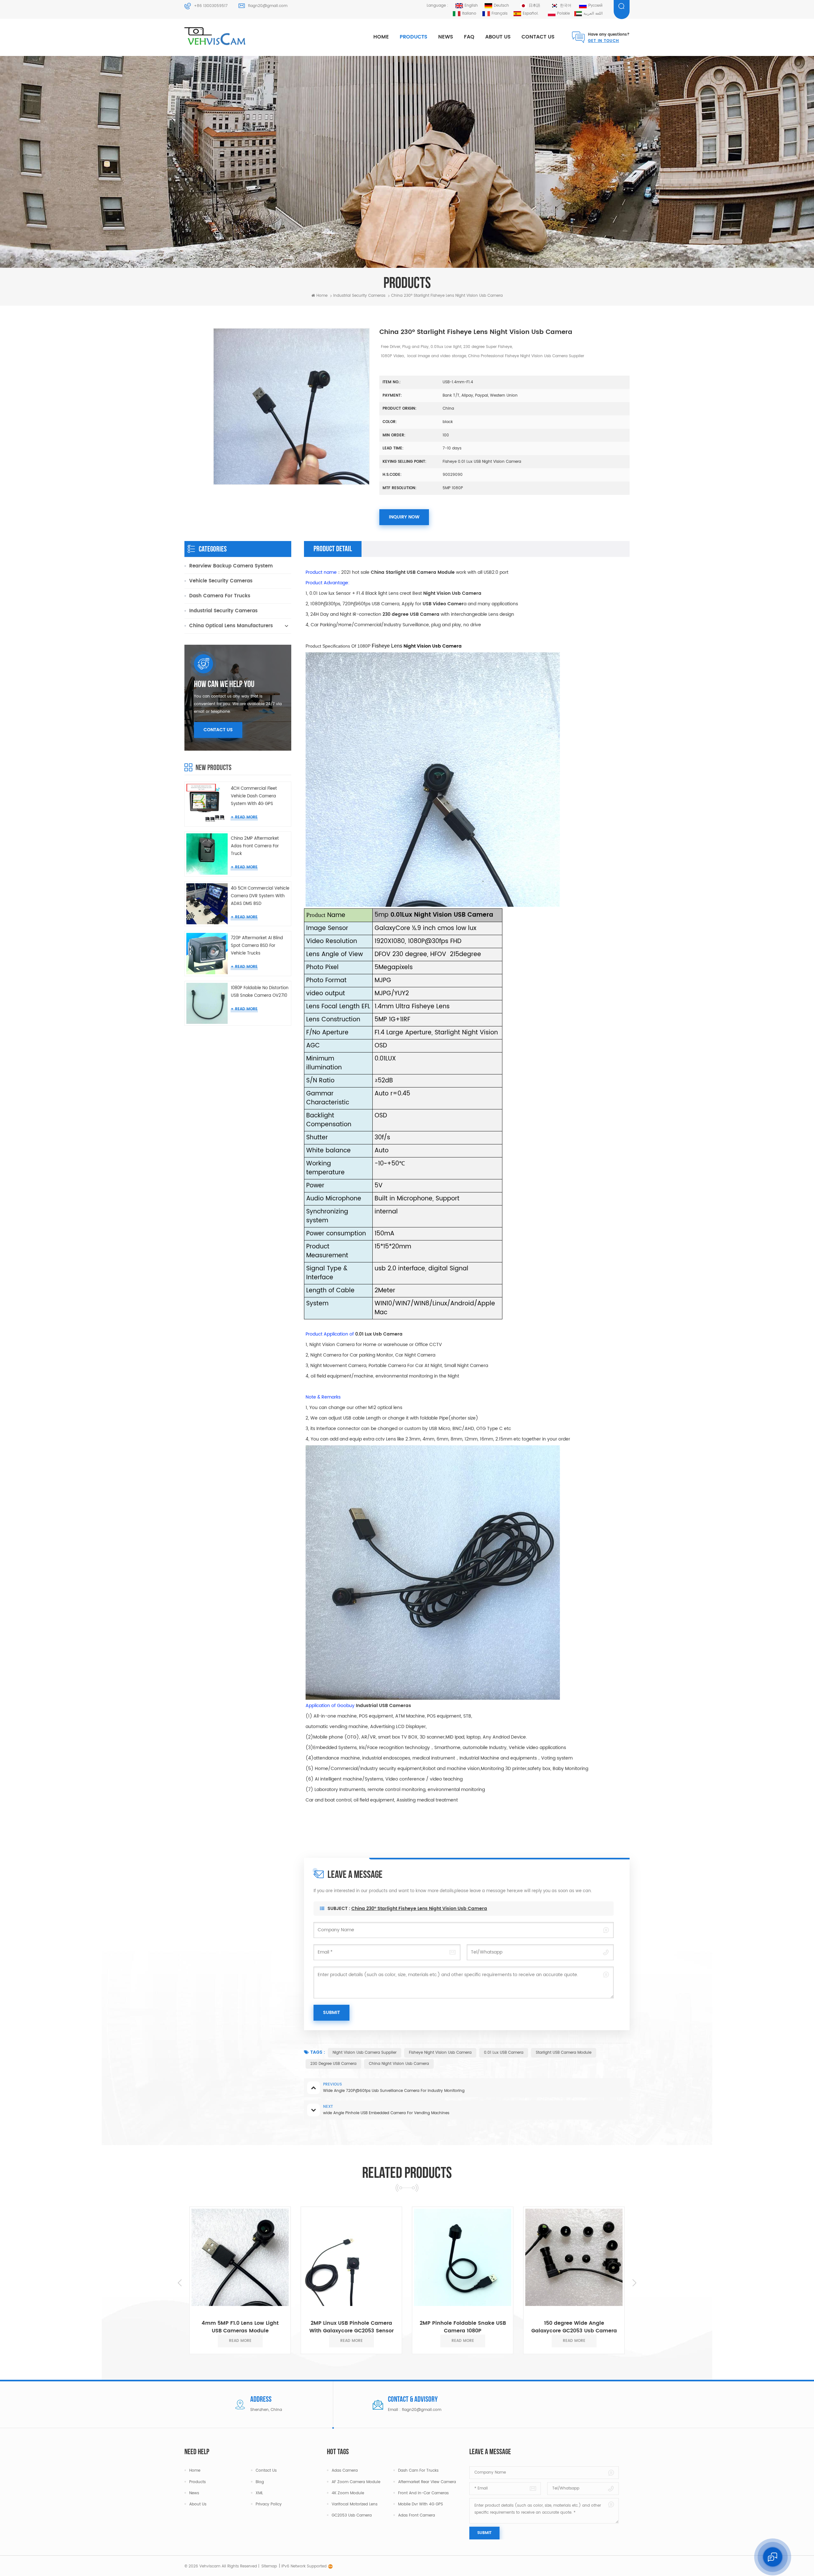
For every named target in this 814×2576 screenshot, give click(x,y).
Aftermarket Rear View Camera (427, 2482)
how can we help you (224, 685)
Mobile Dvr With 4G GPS (421, 2504)
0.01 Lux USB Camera (504, 2053)
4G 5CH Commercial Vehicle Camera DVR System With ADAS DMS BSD (260, 896)
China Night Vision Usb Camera (399, 2064)
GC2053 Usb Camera (352, 2515)
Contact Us (218, 730)
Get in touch (604, 41)
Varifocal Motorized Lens (355, 2504)
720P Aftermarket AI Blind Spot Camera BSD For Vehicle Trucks (257, 946)
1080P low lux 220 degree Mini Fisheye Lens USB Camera (538, 2327)
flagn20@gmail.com (268, 6)
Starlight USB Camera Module (564, 2053)
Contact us (538, 37)
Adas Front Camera (417, 2515)
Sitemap (269, 2566)
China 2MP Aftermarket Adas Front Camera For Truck (255, 846)
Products (414, 37)
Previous (180, 2283)
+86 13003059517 (211, 6)
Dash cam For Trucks (418, 2471)
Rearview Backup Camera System (231, 566)
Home (381, 37)
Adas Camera (345, 2471)
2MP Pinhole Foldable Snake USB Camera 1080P (316, 2327)
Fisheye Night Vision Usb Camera (440, 2053)
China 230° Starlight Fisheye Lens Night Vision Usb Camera (419, 1909)
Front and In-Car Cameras (423, 2493)
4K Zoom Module (348, 2493)
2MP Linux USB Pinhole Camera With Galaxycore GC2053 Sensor (204, 2327)
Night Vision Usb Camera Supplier (365, 2053)
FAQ (469, 37)
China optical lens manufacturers (231, 626)
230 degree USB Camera (333, 2064)
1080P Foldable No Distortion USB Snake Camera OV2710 (260, 992)
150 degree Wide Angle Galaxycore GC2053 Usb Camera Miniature (427, 2327)
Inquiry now (404, 517)
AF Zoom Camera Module (356, 2482)
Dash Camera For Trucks (220, 596)
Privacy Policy (269, 2504)
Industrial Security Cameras (223, 611)
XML (259, 2493)
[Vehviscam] (216, 37)
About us (498, 37)
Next (634, 2283)
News (446, 37)
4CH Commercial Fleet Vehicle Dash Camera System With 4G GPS (254, 796)
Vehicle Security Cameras (221, 581)
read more (246, 817)
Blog (260, 2482)
